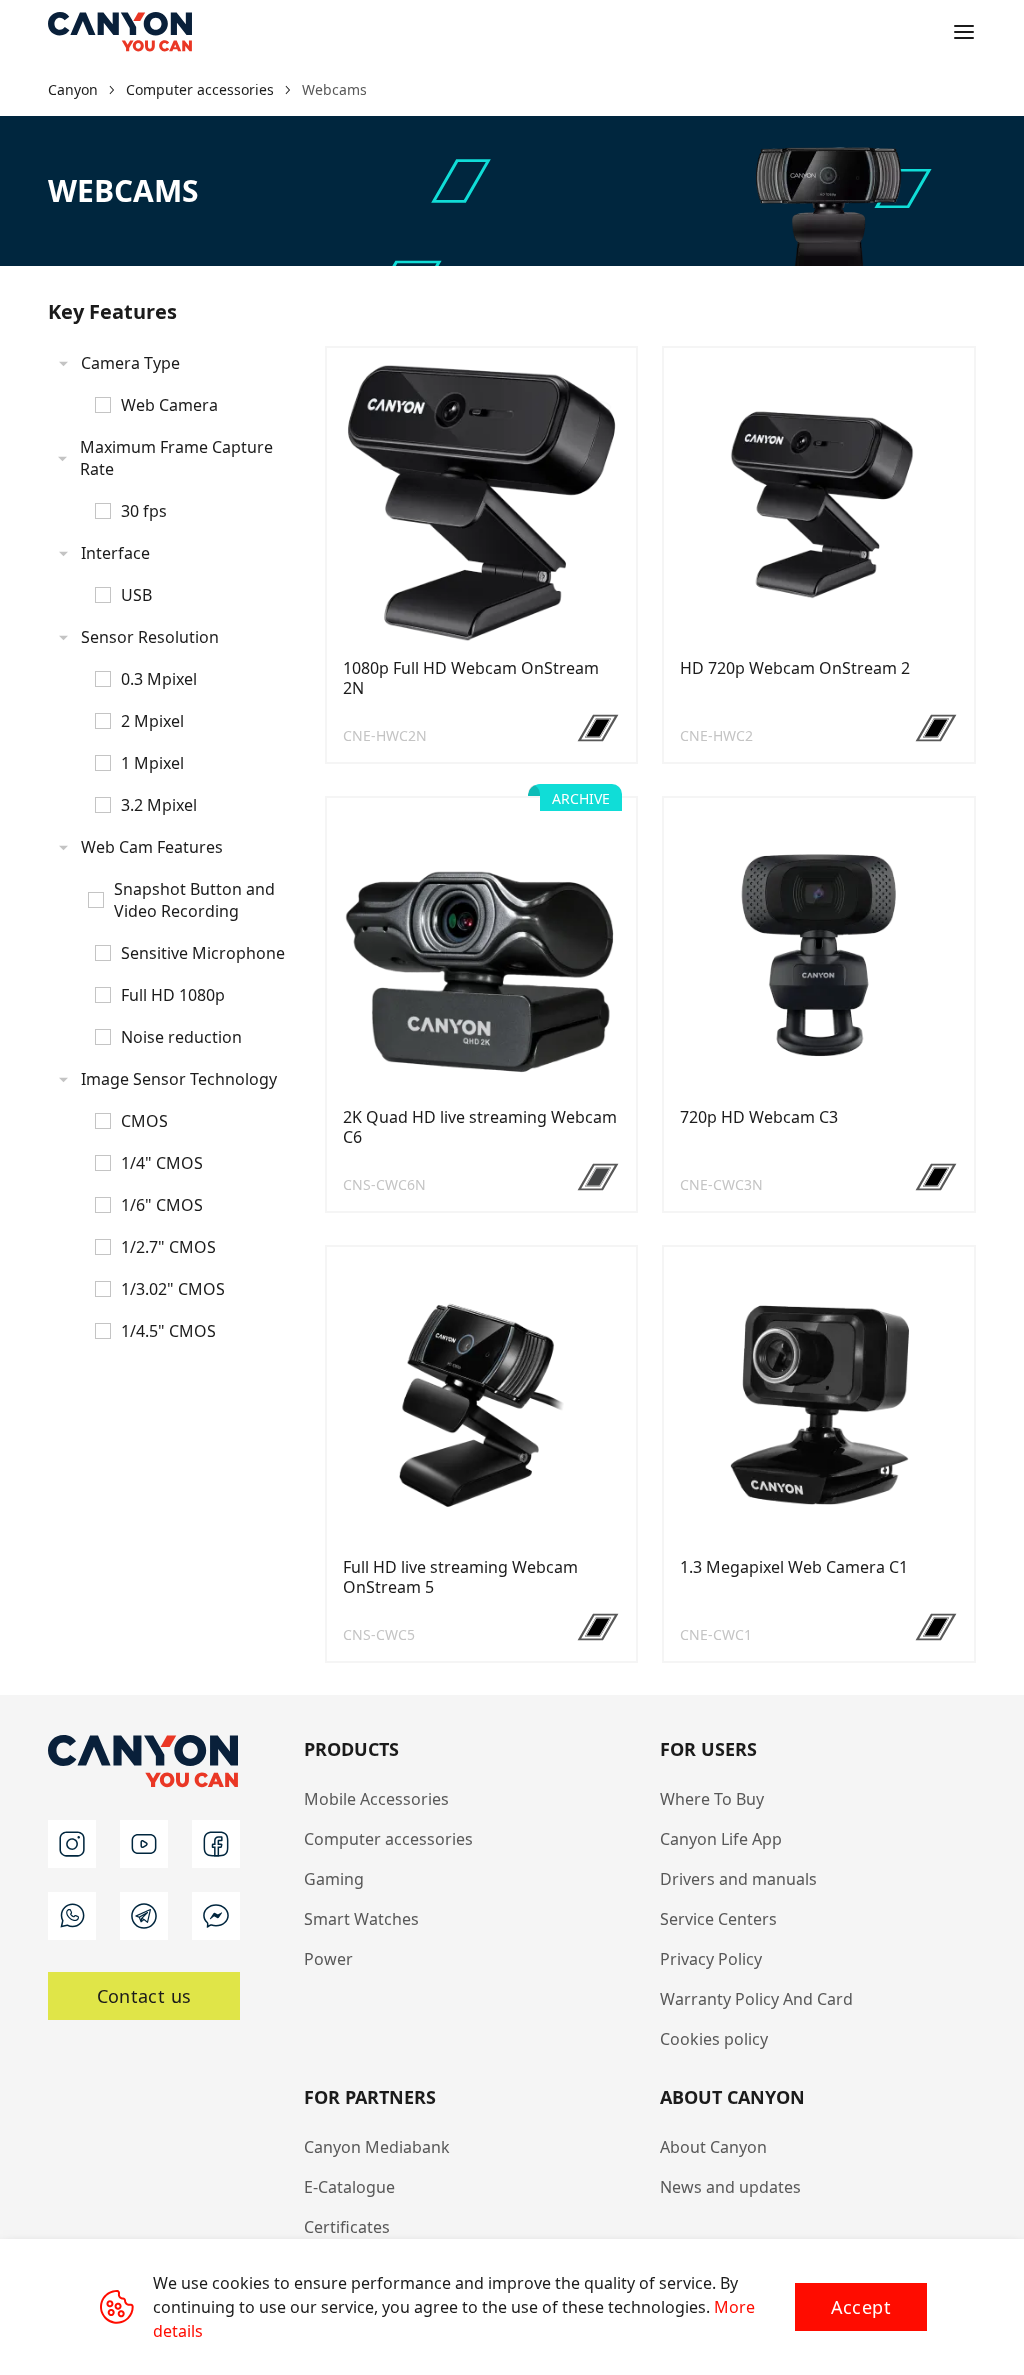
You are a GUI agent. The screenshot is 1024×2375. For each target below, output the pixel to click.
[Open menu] (964, 32)
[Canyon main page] (120, 32)
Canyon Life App (721, 1839)
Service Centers (718, 1919)
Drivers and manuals (738, 1879)
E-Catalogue (349, 2187)
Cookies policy (714, 2039)
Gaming (334, 1879)
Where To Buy (712, 1799)
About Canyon (713, 2147)
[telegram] (144, 1916)
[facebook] (216, 1844)
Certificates (347, 2227)
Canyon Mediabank (377, 2147)
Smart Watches (361, 1919)
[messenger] (216, 1916)
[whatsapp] (72, 1916)
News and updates (730, 2187)
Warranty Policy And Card (756, 1999)
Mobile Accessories (376, 1799)
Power (328, 1959)
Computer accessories (388, 1839)
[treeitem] (174, 384)
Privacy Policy (711, 1959)
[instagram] (72, 1844)
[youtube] (144, 1844)
